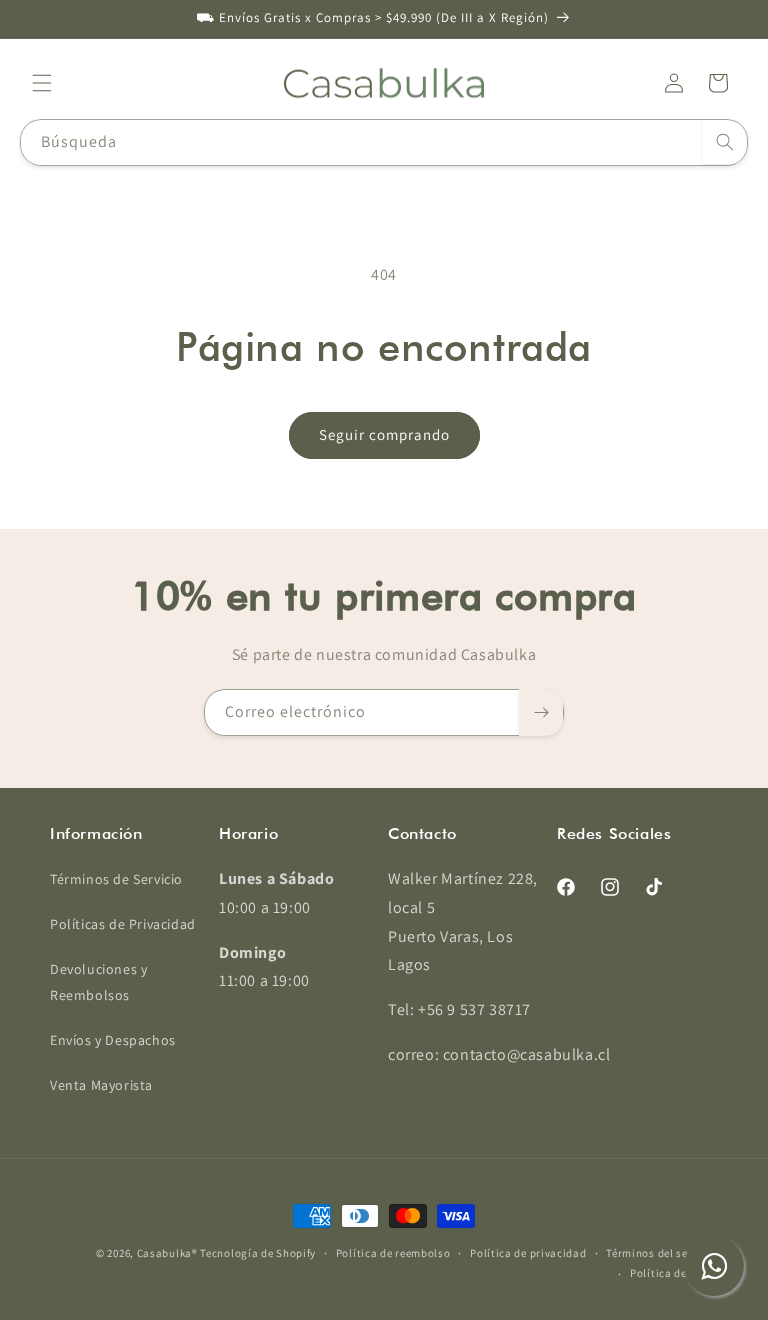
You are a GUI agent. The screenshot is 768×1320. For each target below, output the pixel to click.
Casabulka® (167, 1253)
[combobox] (384, 142)
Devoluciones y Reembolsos (98, 981)
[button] (42, 83)
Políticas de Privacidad (123, 924)
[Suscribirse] (541, 712)
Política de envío (674, 1273)
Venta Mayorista (101, 1085)
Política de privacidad (528, 1253)
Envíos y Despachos (113, 1040)
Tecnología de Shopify (258, 1253)
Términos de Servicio (116, 879)
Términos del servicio (662, 1253)
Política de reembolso (393, 1253)
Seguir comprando (384, 434)
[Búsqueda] (725, 142)
